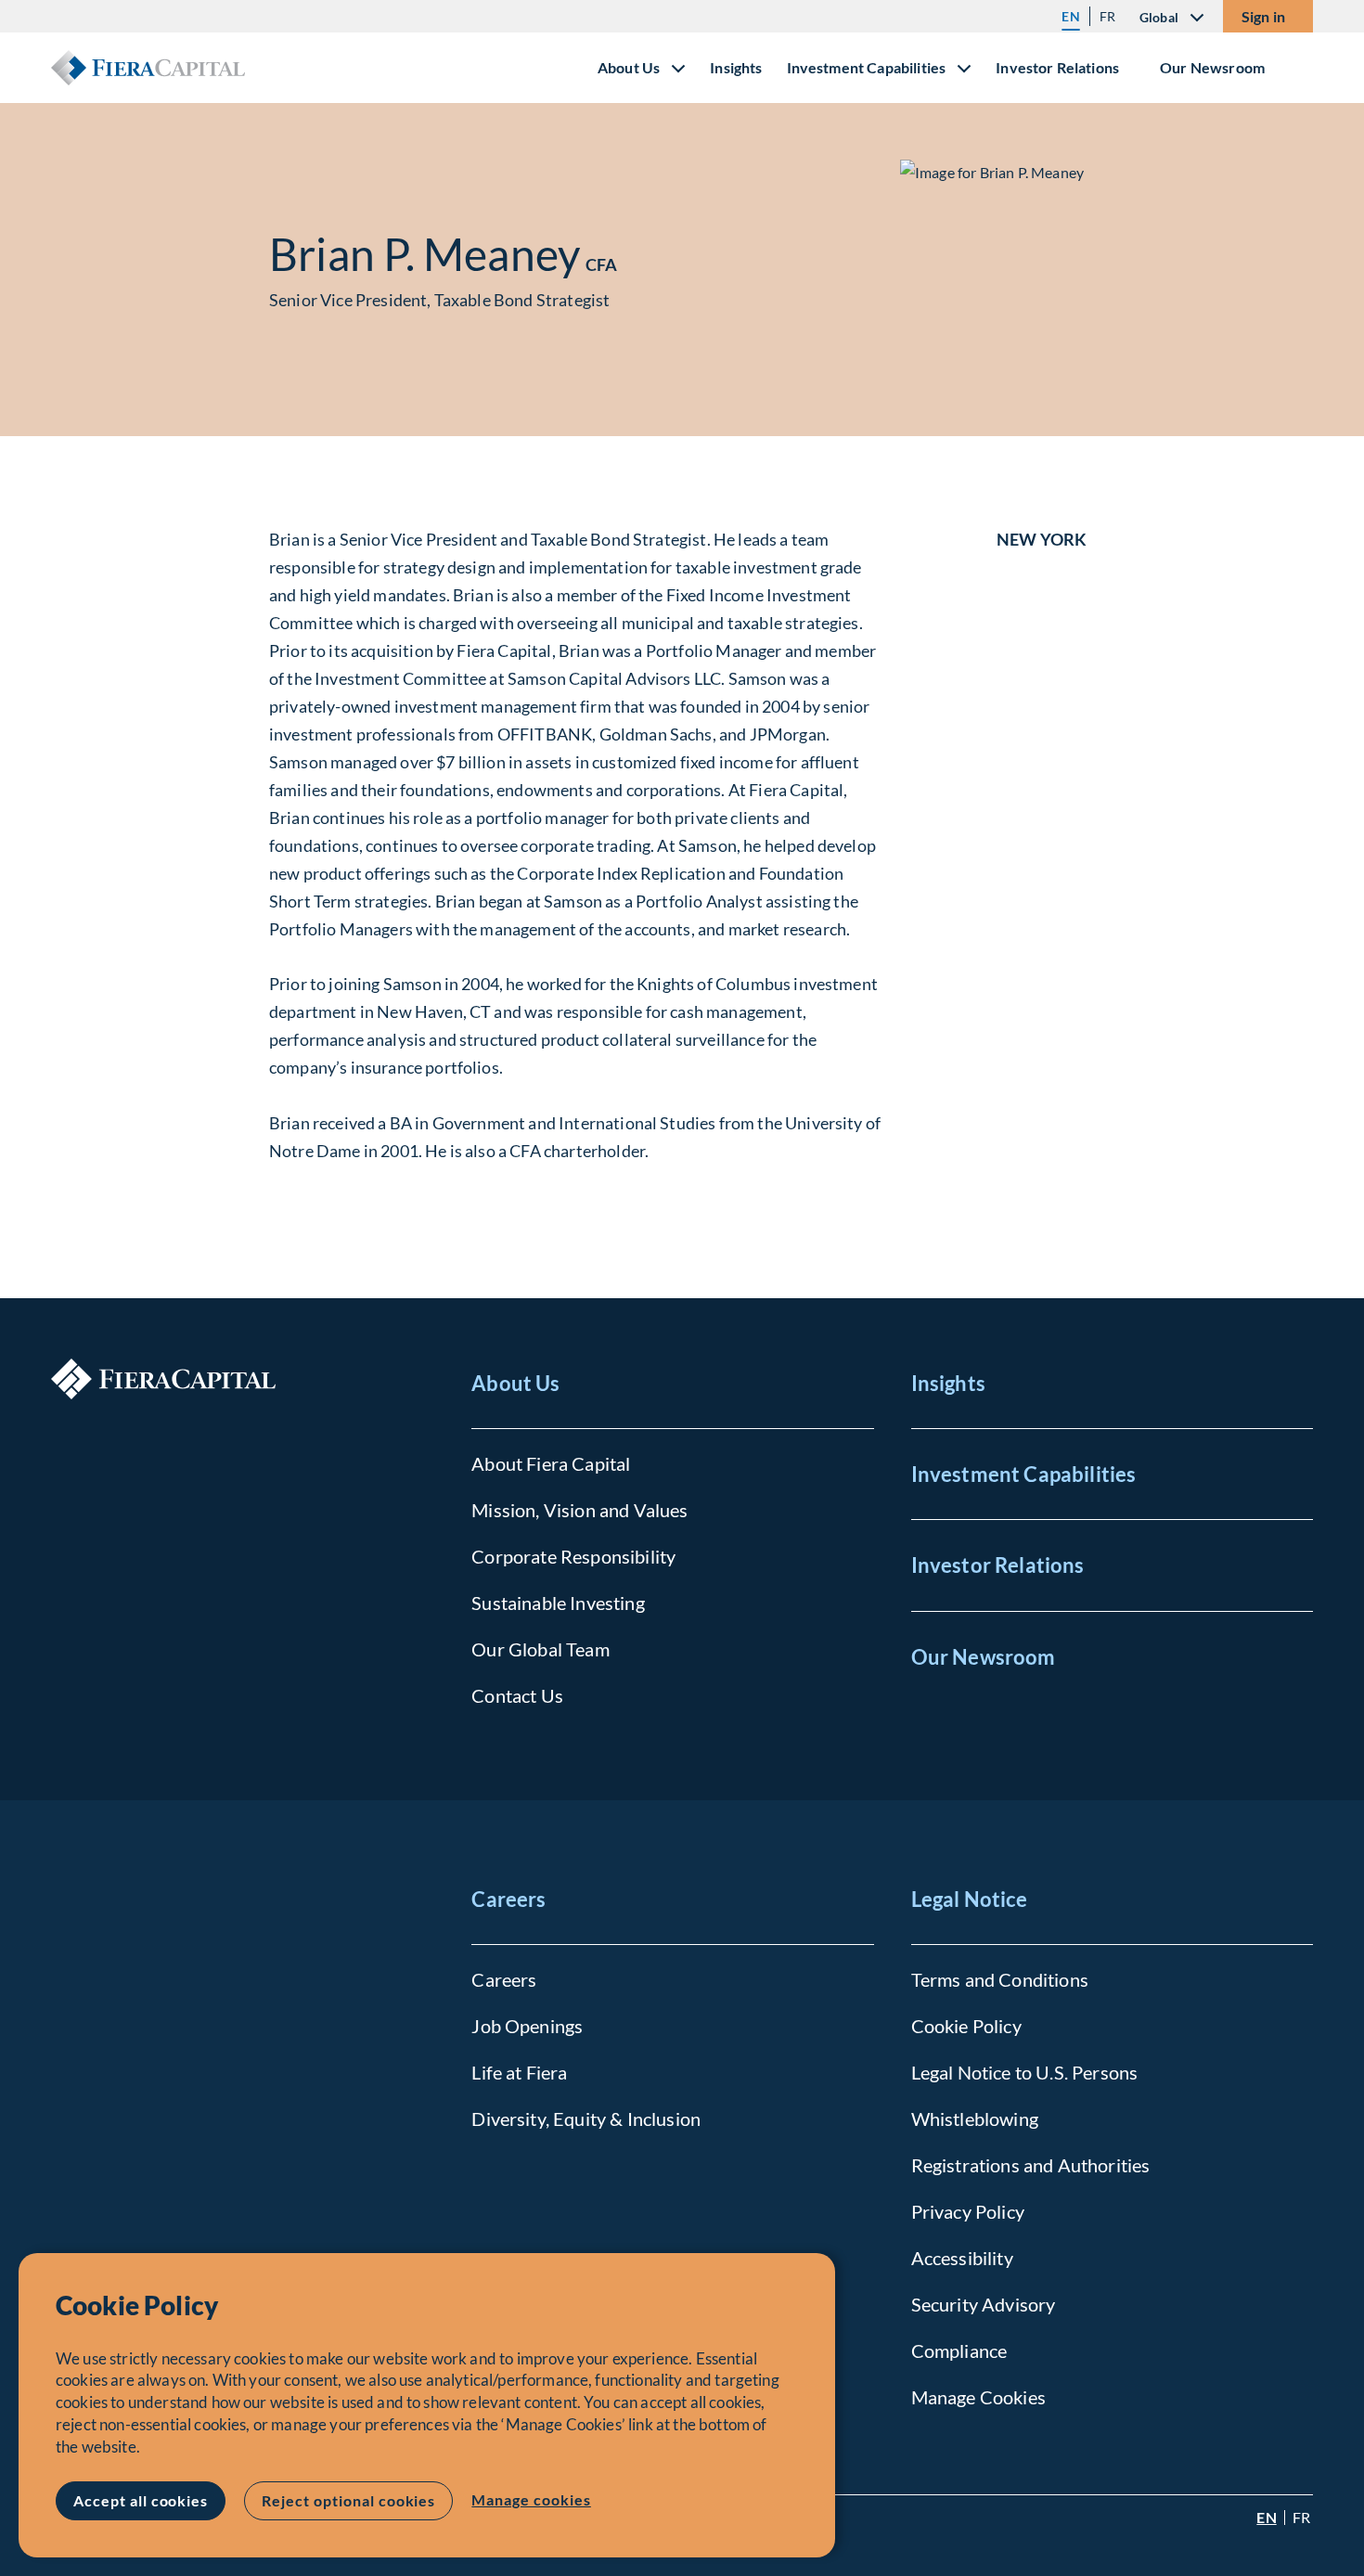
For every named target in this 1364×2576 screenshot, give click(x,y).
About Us (515, 1383)
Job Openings (527, 2026)
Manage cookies (531, 2499)
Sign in (1263, 16)
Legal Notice (970, 1899)
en (1070, 16)
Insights (736, 67)
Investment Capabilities (1024, 1474)
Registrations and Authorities (1031, 2165)
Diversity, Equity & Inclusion (586, 2119)
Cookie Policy (966, 2026)
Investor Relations (1057, 67)
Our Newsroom (1212, 67)
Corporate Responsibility (573, 1556)
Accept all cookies (141, 2500)
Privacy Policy (968, 2211)
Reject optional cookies (348, 2500)
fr (1107, 16)
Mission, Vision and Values (579, 1510)
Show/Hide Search (1298, 68)
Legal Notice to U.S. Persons (1024, 2072)
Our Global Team (540, 1649)
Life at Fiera (519, 2072)
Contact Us (517, 1695)
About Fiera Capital (551, 1463)
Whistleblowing (975, 2119)
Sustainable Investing (558, 1603)
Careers (508, 1899)
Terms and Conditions (1000, 1979)
